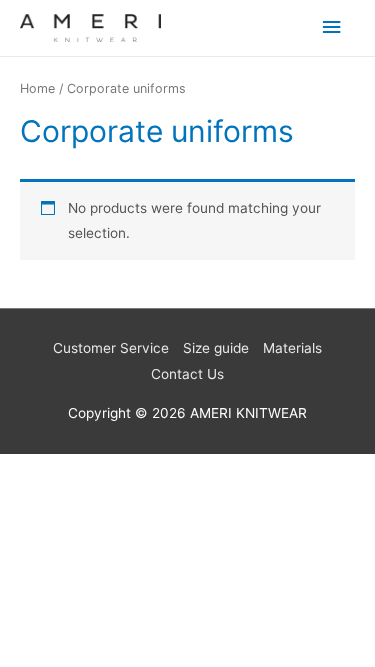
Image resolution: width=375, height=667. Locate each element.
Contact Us (187, 374)
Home (37, 88)
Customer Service (111, 348)
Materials (292, 348)
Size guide (216, 348)
